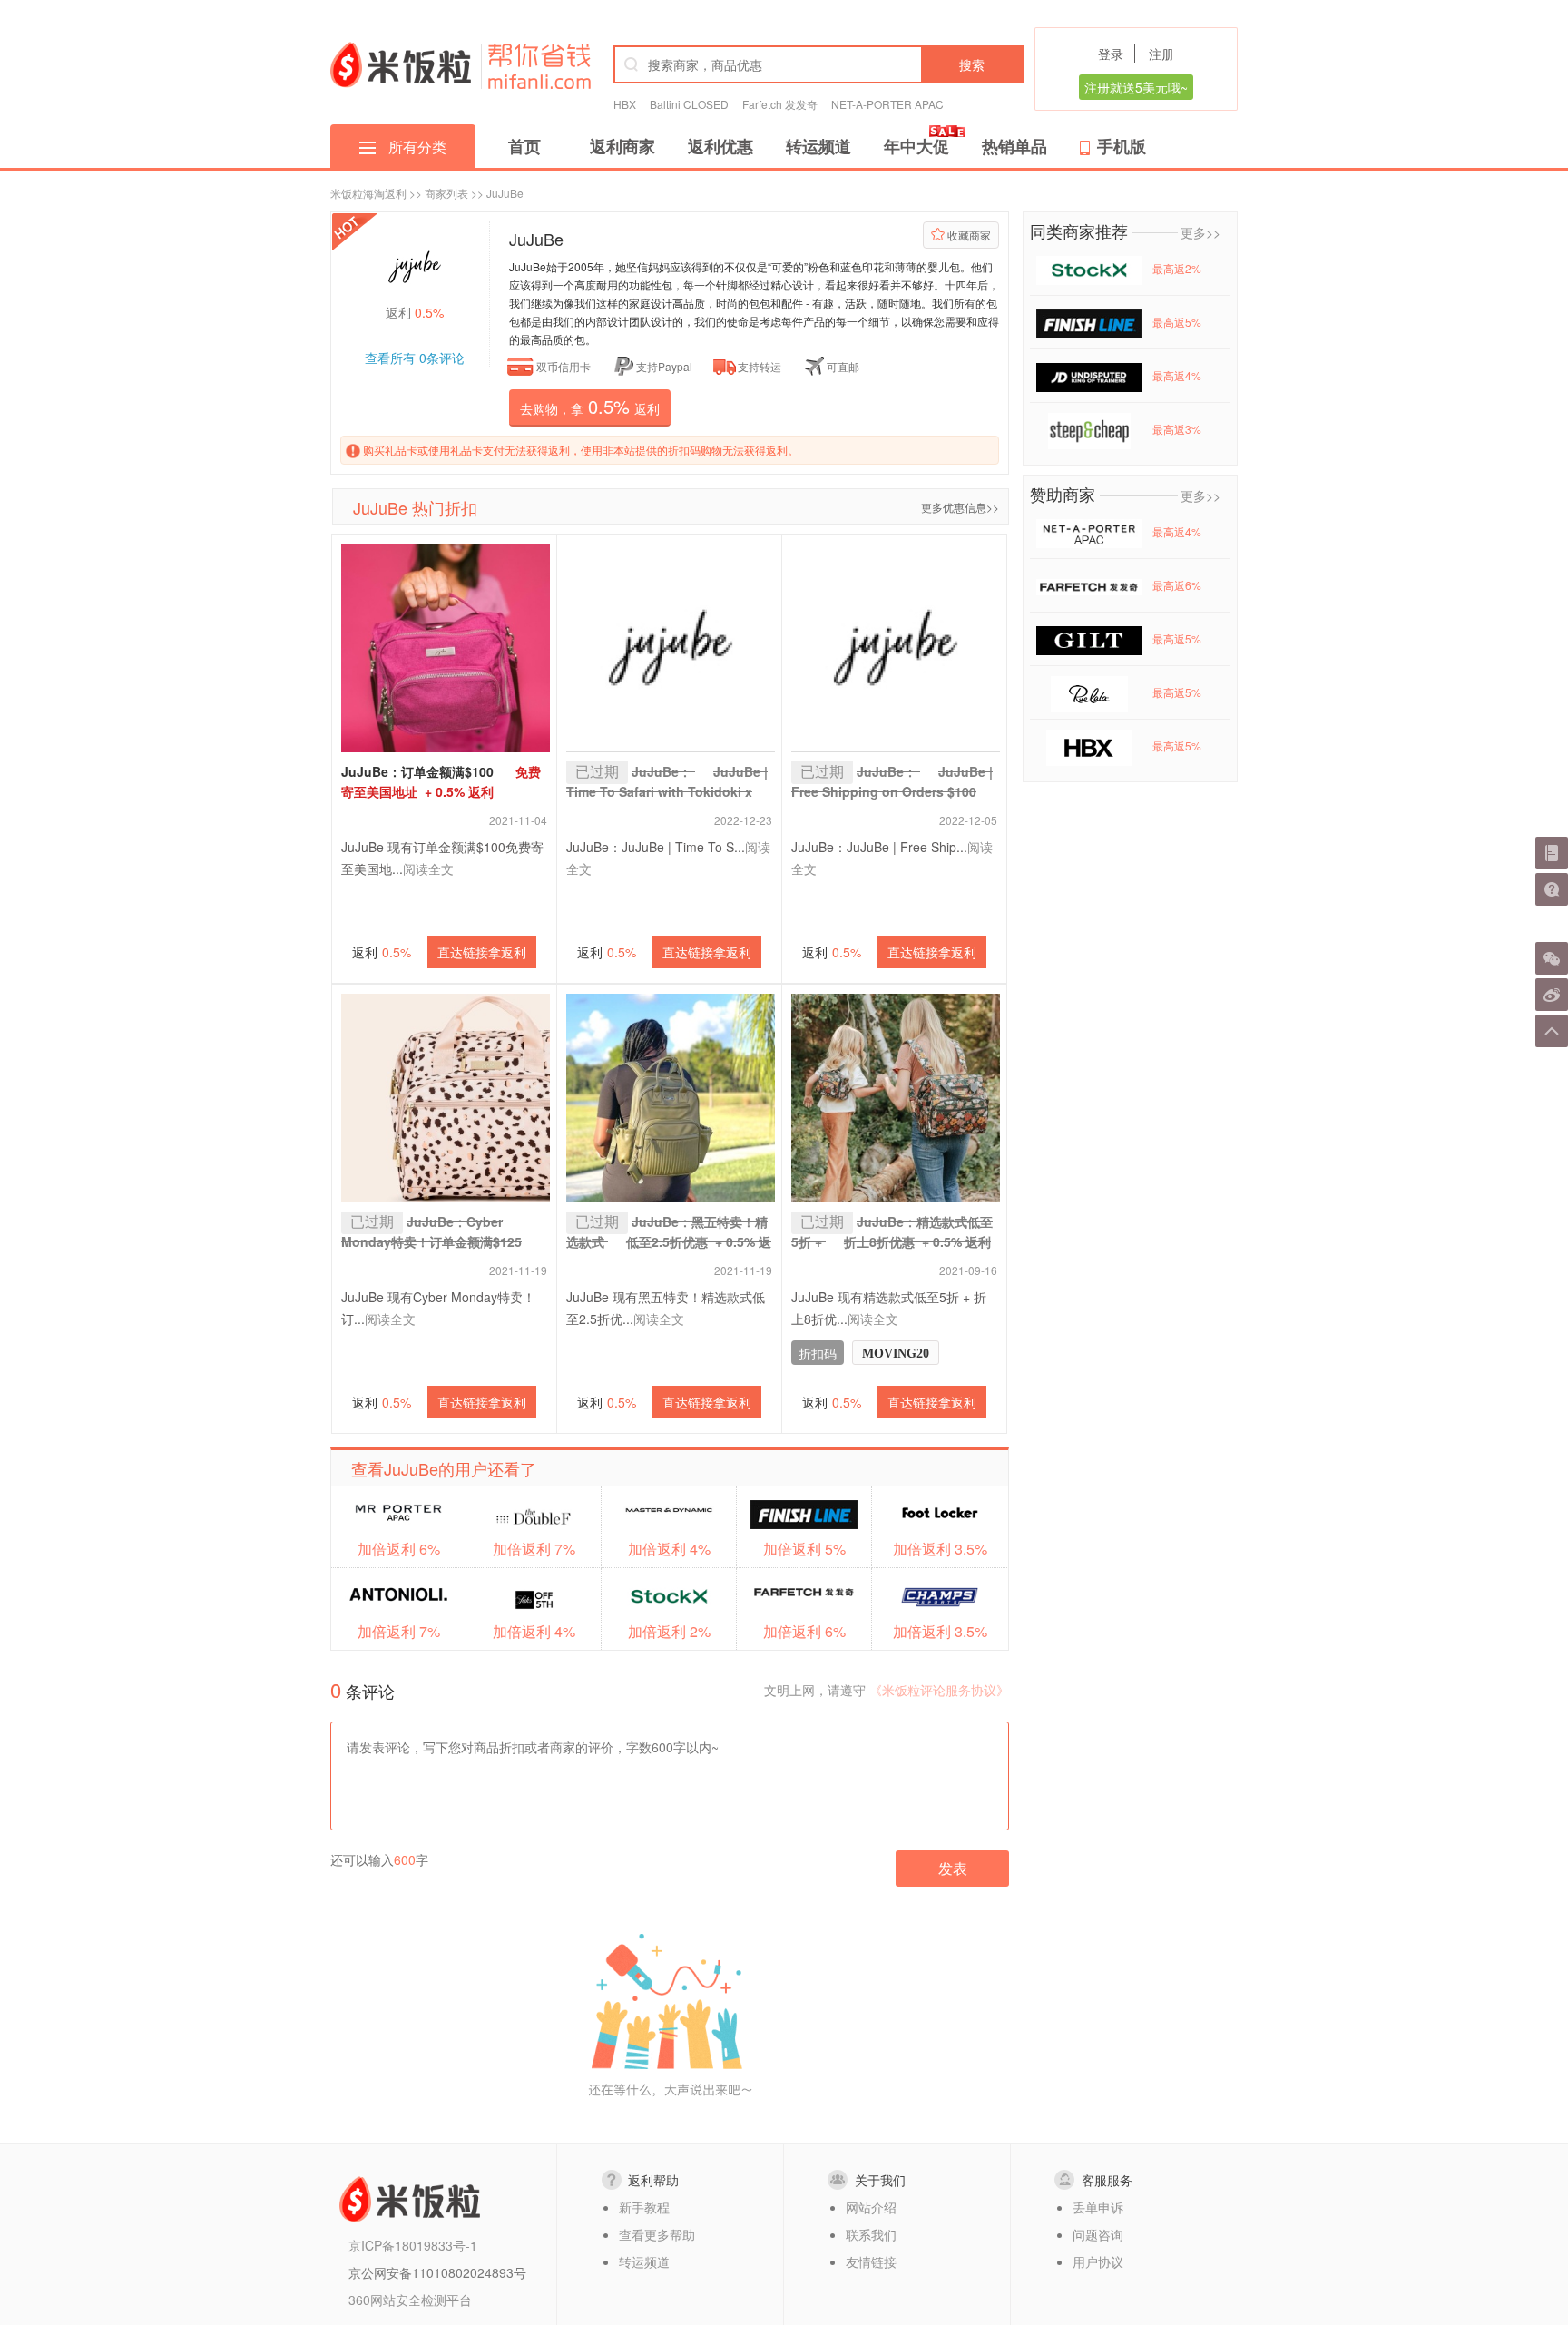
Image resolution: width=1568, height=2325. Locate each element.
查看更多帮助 (657, 2234)
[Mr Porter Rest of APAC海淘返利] (398, 1513)
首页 (524, 146)
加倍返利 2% (669, 1631)
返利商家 (622, 146)
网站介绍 (871, 2207)
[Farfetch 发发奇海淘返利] (804, 1591)
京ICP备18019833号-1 (413, 2245)
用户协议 (1098, 2261)
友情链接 (871, 2261)
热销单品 (1014, 146)
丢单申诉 (1098, 2207)
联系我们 (871, 2234)
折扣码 (818, 1353)
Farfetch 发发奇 (780, 104)
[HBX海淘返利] (1089, 746)
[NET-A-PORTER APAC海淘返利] (1089, 531)
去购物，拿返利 (590, 406)
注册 (1161, 54)
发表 (953, 1868)
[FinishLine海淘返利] (804, 1515)
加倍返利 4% (534, 1631)
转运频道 (818, 146)
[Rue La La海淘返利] (1089, 692)
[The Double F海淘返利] (534, 1516)
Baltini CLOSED (689, 104)
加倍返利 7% (399, 1631)
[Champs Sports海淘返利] (940, 1597)
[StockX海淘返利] (669, 1597)
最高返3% (1177, 429)
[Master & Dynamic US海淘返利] (669, 1509)
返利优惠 (720, 146)
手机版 (1122, 146)
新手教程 (644, 2207)
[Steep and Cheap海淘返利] (1089, 429)
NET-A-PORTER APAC (887, 104)
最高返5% (1177, 322)
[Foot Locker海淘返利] (940, 1513)
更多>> (1200, 232)
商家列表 (446, 193)
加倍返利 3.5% (940, 1549)
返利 (382, 952)
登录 (1111, 54)
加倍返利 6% (399, 1549)
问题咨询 (1098, 2234)
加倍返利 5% (804, 1549)
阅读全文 (428, 868)
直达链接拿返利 (482, 952)
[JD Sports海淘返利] (1089, 375)
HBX (625, 104)
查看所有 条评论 (415, 358)
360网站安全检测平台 (410, 2300)
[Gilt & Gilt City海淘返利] (1089, 638)
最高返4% (1177, 375)
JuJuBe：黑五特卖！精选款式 (669, 1241)
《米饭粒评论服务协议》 (939, 1690)
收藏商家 (969, 235)
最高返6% (1177, 585)
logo (401, 64)
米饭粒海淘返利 (368, 193)
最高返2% (1177, 268)
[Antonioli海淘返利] (398, 1595)
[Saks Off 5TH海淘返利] (534, 1600)
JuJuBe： (892, 791)
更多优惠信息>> (960, 507)
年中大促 (916, 146)
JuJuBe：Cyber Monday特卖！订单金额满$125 (431, 1241)
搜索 (972, 64)
